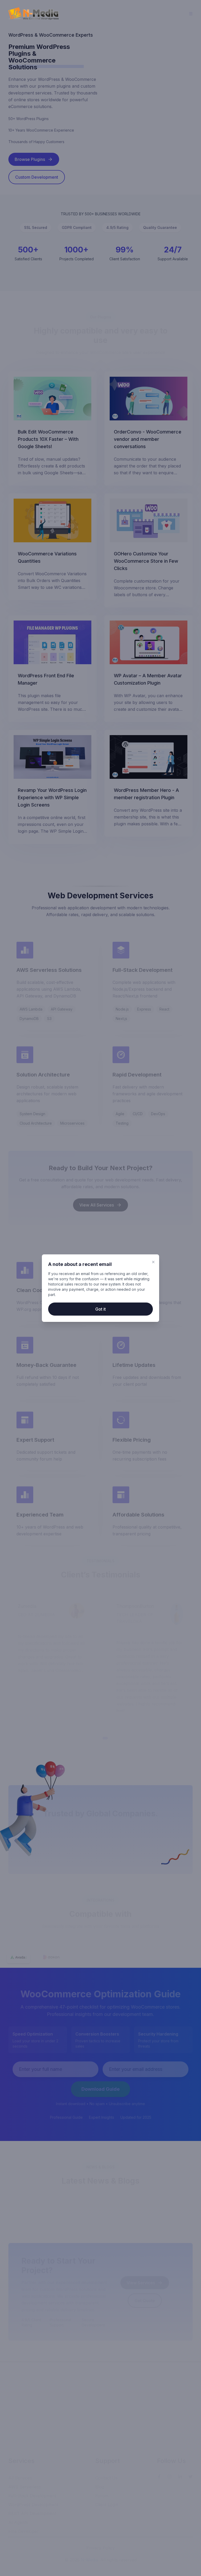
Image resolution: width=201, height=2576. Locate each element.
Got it (100, 1309)
